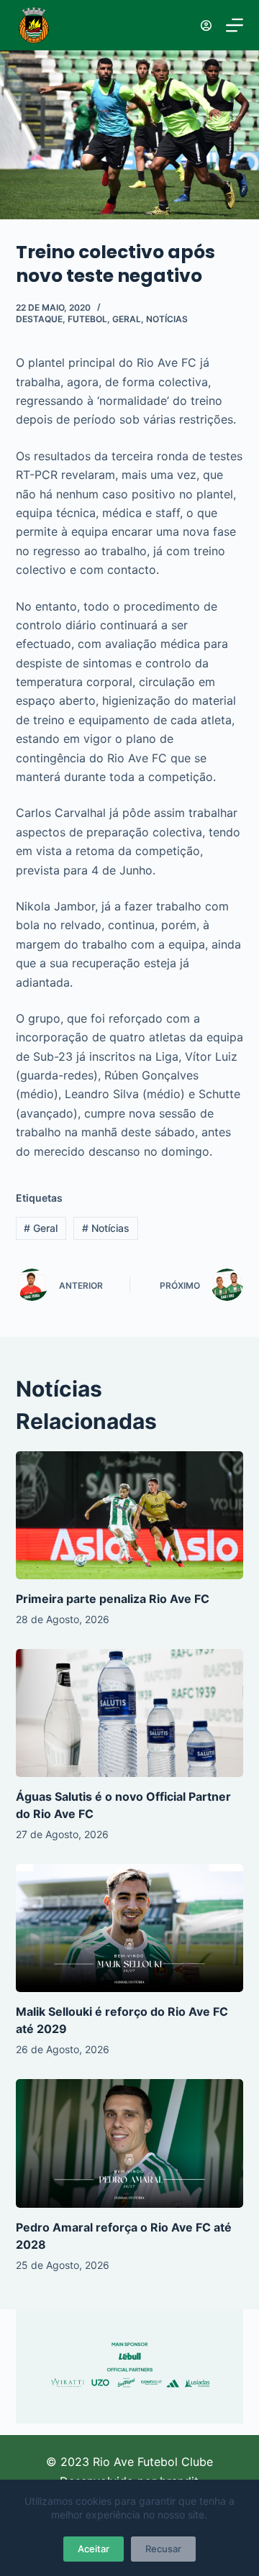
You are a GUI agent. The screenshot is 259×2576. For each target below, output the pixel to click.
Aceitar (94, 2549)
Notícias (167, 319)
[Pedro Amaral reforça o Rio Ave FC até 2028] (130, 2143)
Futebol (87, 319)
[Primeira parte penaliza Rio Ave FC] (130, 1515)
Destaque (39, 319)
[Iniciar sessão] (206, 26)
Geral (127, 319)
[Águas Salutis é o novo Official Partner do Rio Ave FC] (130, 1713)
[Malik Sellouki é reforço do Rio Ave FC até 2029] (130, 1928)
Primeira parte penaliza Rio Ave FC (113, 1599)
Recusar (163, 2549)
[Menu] (235, 25)
